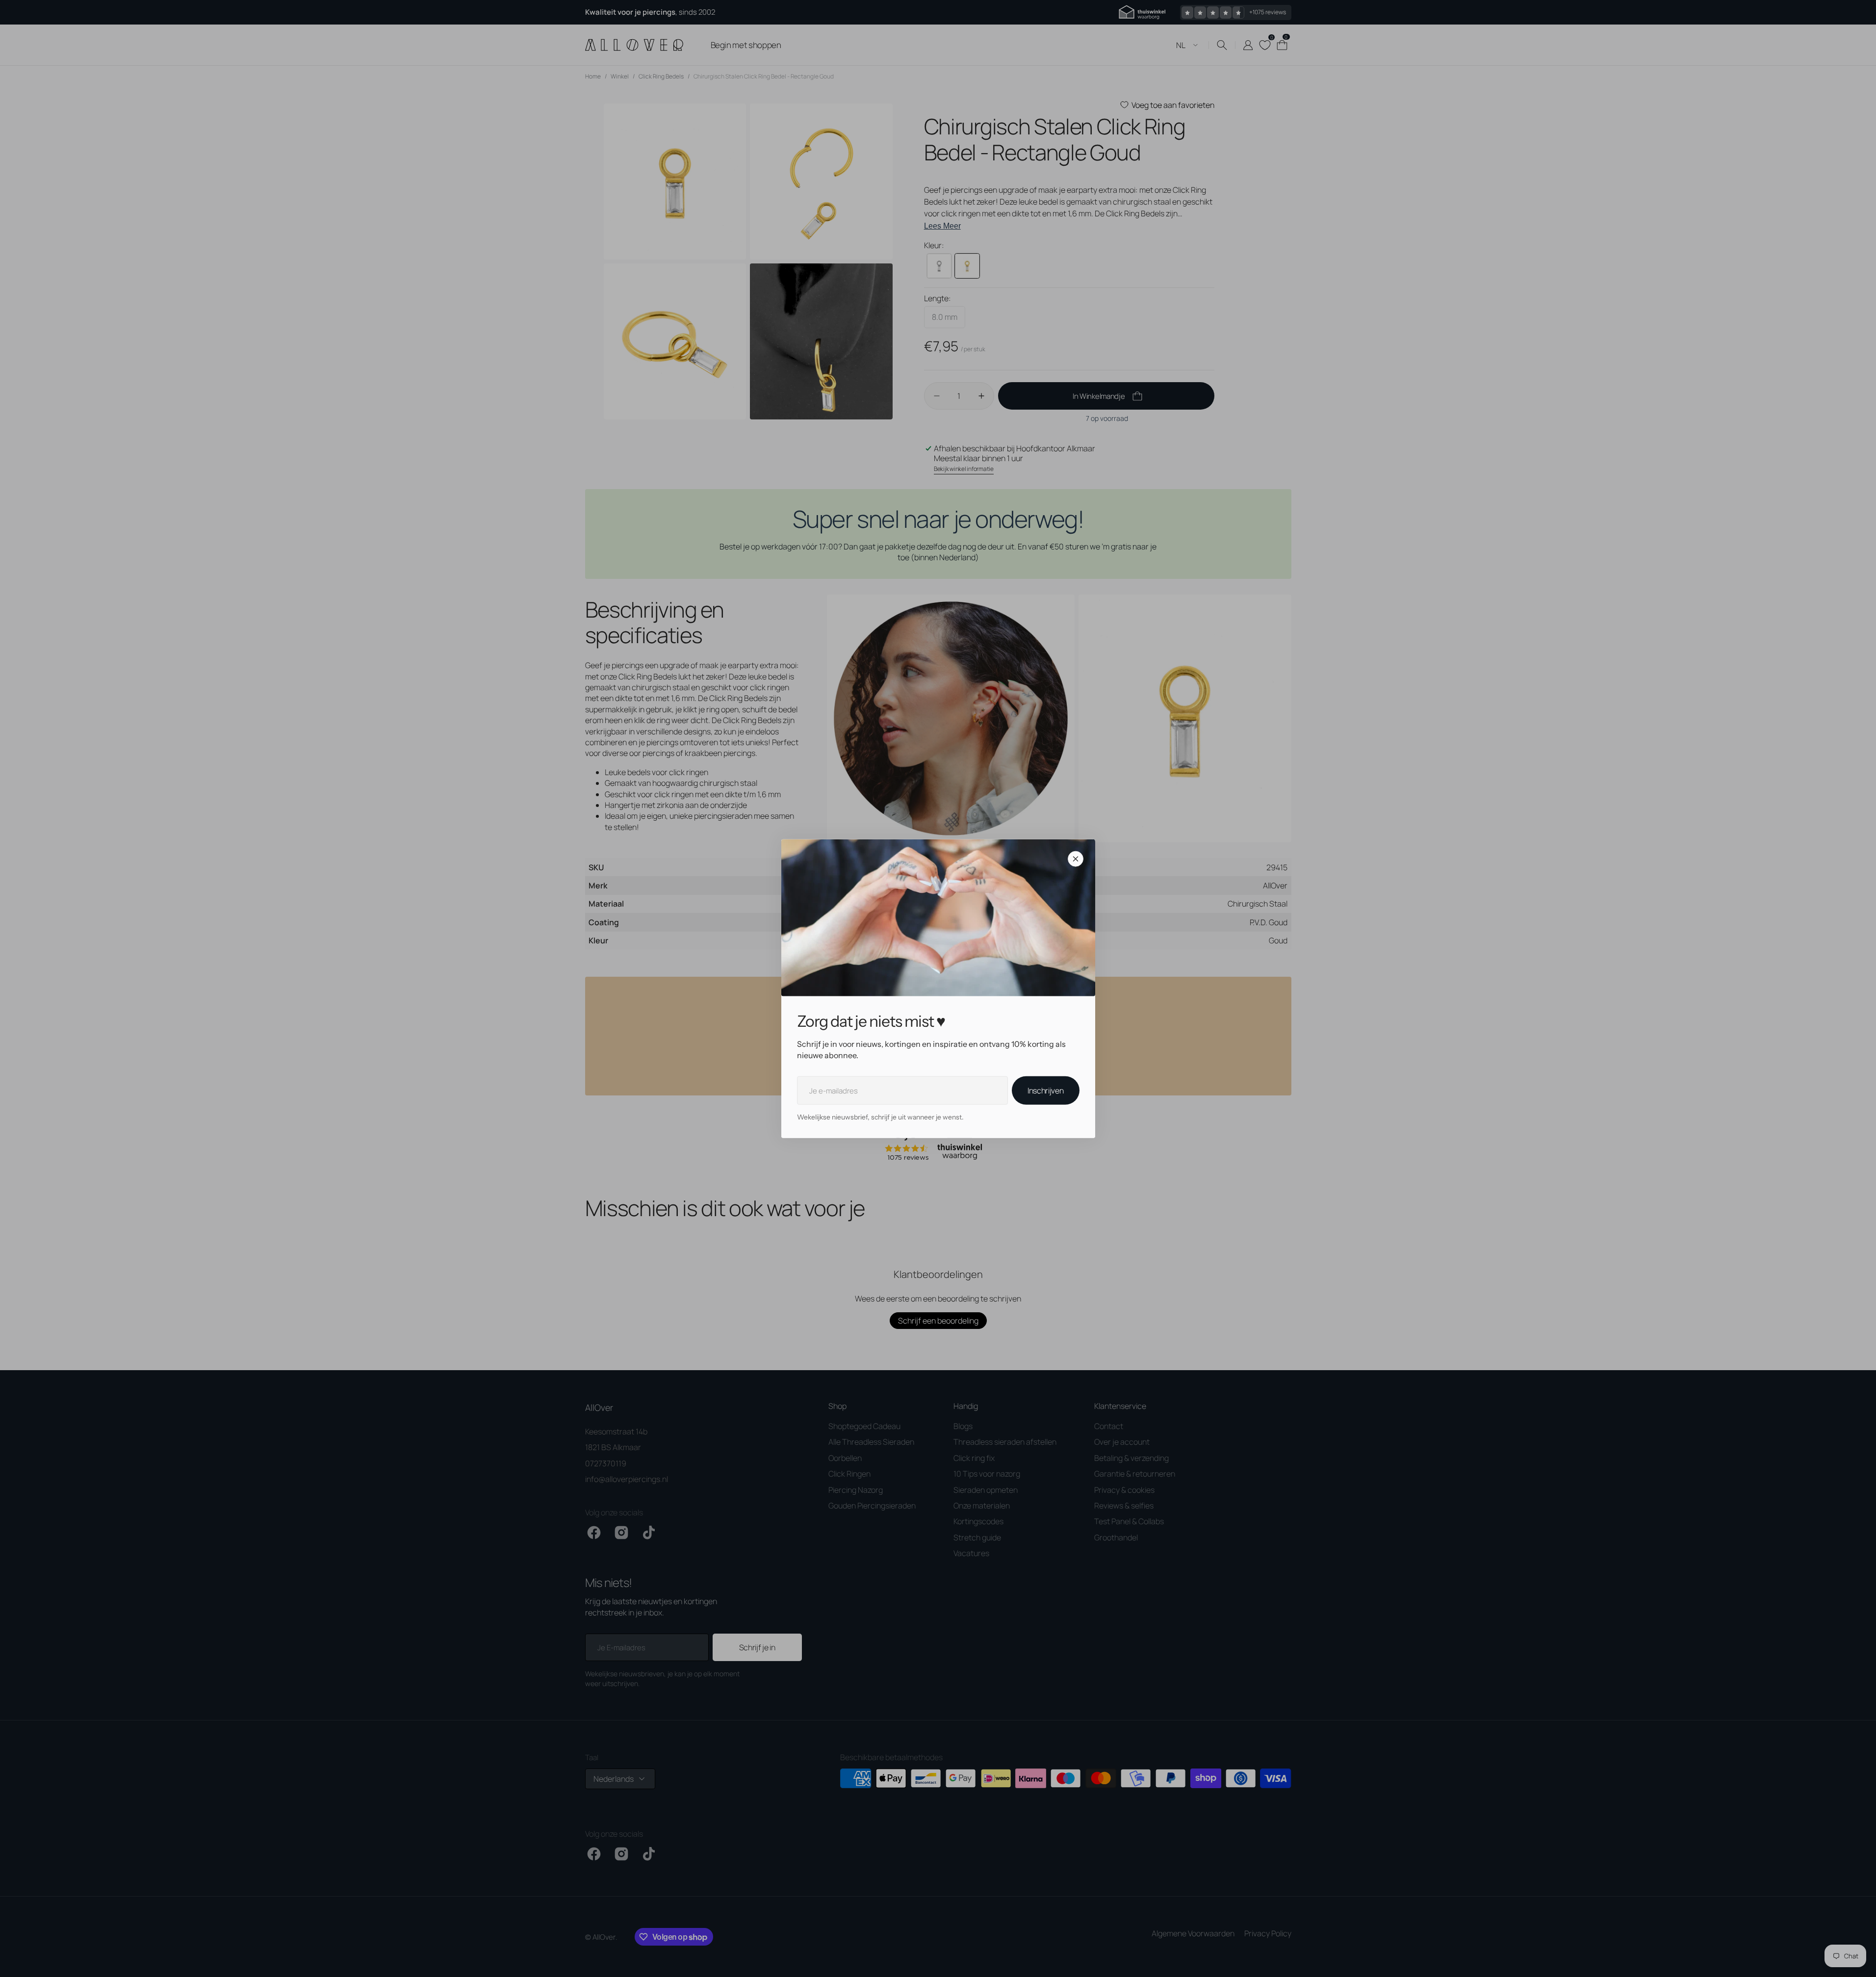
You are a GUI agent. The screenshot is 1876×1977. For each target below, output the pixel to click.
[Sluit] (1076, 859)
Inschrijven (1045, 1091)
